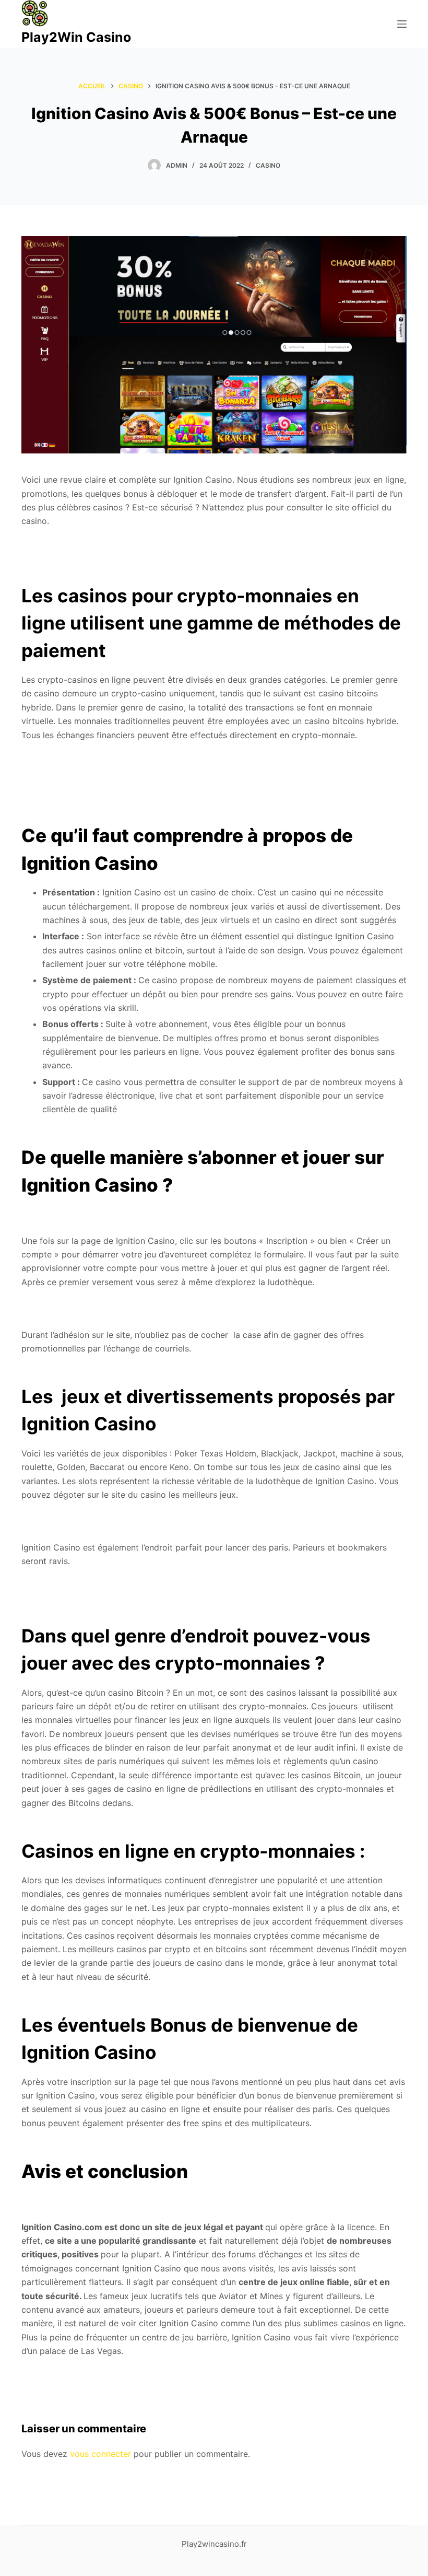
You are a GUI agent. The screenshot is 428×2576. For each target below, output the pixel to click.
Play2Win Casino (76, 37)
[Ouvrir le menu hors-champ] (402, 24)
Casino (268, 165)
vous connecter (100, 2454)
